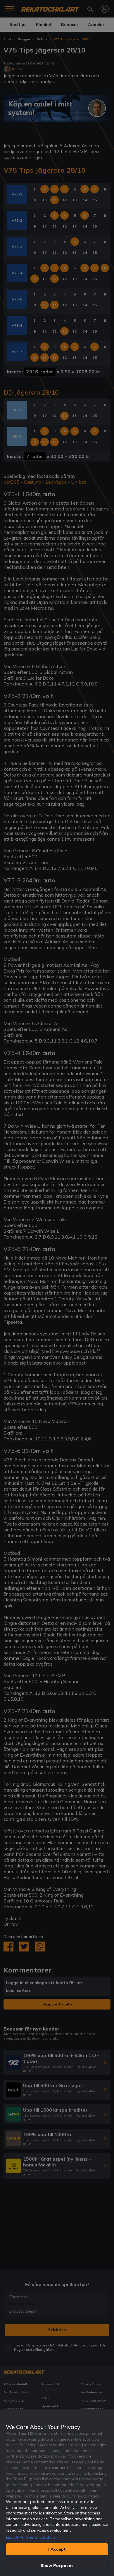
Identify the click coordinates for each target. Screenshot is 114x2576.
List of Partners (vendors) (31, 2537)
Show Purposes (57, 2565)
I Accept (57, 2549)
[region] (57, 2493)
